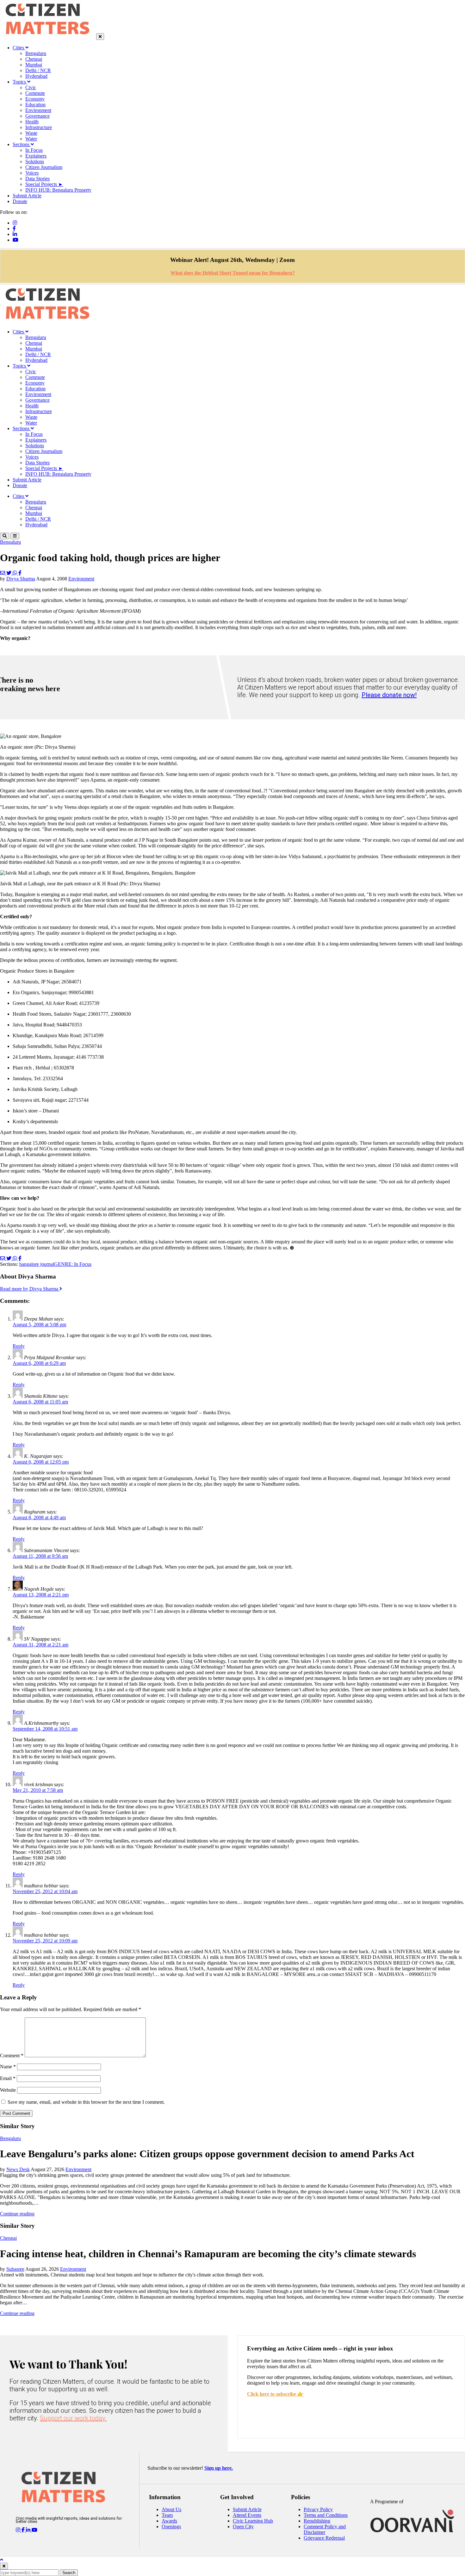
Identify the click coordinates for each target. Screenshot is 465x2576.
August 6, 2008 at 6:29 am (39, 1363)
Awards (169, 2521)
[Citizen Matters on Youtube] (34, 2530)
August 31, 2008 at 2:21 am (40, 1645)
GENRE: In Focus (73, 1264)
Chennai (34, 59)
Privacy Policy (318, 2509)
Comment (12, 2056)
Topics (20, 82)
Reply (19, 1346)
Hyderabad (36, 76)
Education (35, 105)
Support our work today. (73, 2418)
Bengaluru (36, 53)
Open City (243, 2526)
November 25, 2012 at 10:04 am (45, 1891)
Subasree (15, 2269)
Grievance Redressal (324, 2538)
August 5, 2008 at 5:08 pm (39, 1325)
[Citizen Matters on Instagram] (19, 2530)
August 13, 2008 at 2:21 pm (41, 1595)
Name (8, 2067)
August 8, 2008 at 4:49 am (39, 1517)
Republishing (317, 2521)
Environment (38, 110)
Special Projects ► (44, 184)
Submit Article (27, 196)
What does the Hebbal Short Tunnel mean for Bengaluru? (233, 273)
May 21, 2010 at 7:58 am (38, 1790)
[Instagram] (15, 223)
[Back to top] (2, 2560)
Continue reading (17, 2214)
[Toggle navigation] (15, 536)
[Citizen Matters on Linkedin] (29, 2530)
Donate (20, 201)
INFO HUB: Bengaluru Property (58, 190)
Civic (31, 87)
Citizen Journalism (44, 167)
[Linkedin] (15, 234)
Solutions (35, 161)
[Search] (5, 536)
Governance (37, 116)
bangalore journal (37, 1264)
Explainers (36, 156)
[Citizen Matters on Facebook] (24, 2530)
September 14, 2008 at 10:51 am (45, 1729)
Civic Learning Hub (253, 2521)
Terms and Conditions (326, 2515)
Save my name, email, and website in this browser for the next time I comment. (86, 2102)
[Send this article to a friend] (3, 573)
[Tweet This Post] (9, 573)
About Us (171, 2509)
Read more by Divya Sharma (30, 1289)
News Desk (18, 2169)
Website (8, 2090)
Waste (31, 133)
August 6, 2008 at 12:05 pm (41, 1462)
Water (31, 139)
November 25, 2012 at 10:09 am (45, 1941)
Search (69, 2573)
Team (167, 2515)
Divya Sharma (21, 579)
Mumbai (34, 65)
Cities (19, 48)
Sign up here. (219, 2468)
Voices (32, 173)
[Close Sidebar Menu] (100, 37)
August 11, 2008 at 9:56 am (40, 1556)
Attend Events (247, 2515)
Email (8, 2078)
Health (32, 122)
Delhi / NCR (38, 70)
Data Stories (37, 179)
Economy (35, 99)
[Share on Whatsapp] (15, 573)
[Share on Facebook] (20, 573)
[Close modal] (4, 2566)
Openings (171, 2526)
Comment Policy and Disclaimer (325, 2529)
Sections (22, 144)
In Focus (34, 150)
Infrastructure (39, 127)
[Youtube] (15, 240)
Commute (35, 93)
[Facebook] (14, 229)
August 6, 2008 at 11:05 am (40, 1402)
